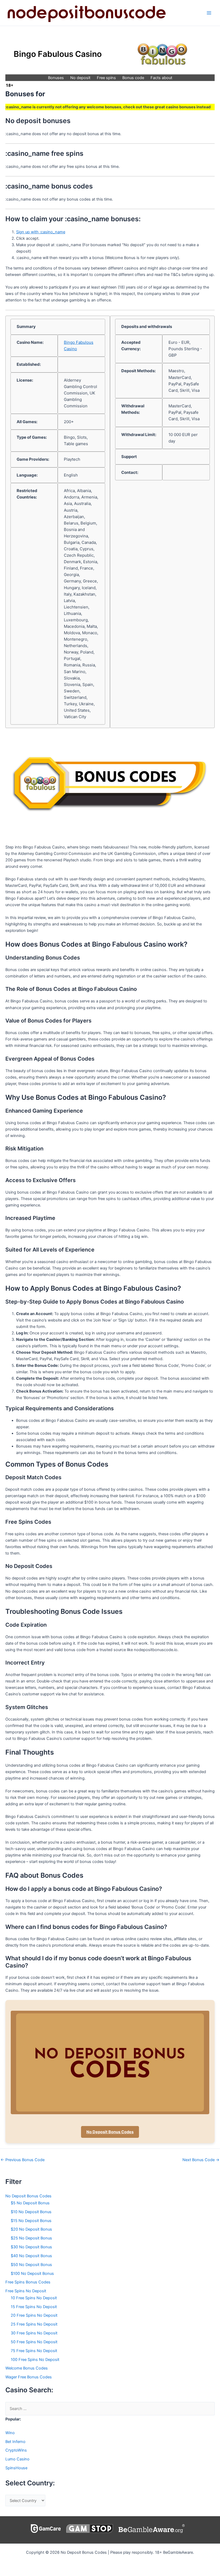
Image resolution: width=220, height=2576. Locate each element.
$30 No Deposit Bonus (31, 2247)
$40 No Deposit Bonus (31, 2256)
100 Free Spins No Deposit (35, 2360)
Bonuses (56, 78)
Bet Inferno (15, 2442)
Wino (10, 2433)
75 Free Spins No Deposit (34, 2351)
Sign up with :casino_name (41, 232)
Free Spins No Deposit (26, 2291)
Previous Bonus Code (23, 2160)
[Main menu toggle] (209, 13)
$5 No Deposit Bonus (30, 2203)
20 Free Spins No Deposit (34, 2315)
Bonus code (133, 78)
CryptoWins (16, 2450)
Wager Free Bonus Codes (29, 2377)
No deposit (80, 78)
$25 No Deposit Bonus (31, 2238)
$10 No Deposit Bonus (31, 2212)
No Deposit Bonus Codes (110, 2132)
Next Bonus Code (201, 2160)
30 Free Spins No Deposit (34, 2333)
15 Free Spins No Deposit (34, 2307)
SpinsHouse (16, 2468)
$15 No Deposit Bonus (31, 2221)
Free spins (106, 78)
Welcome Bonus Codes (27, 2368)
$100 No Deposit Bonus (32, 2274)
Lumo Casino (17, 2459)
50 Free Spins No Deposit (34, 2342)
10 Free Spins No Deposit (34, 2298)
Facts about (161, 78)
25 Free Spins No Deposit (34, 2324)
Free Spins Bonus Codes (28, 2282)
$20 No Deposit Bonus (31, 2229)
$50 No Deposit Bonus (31, 2265)
